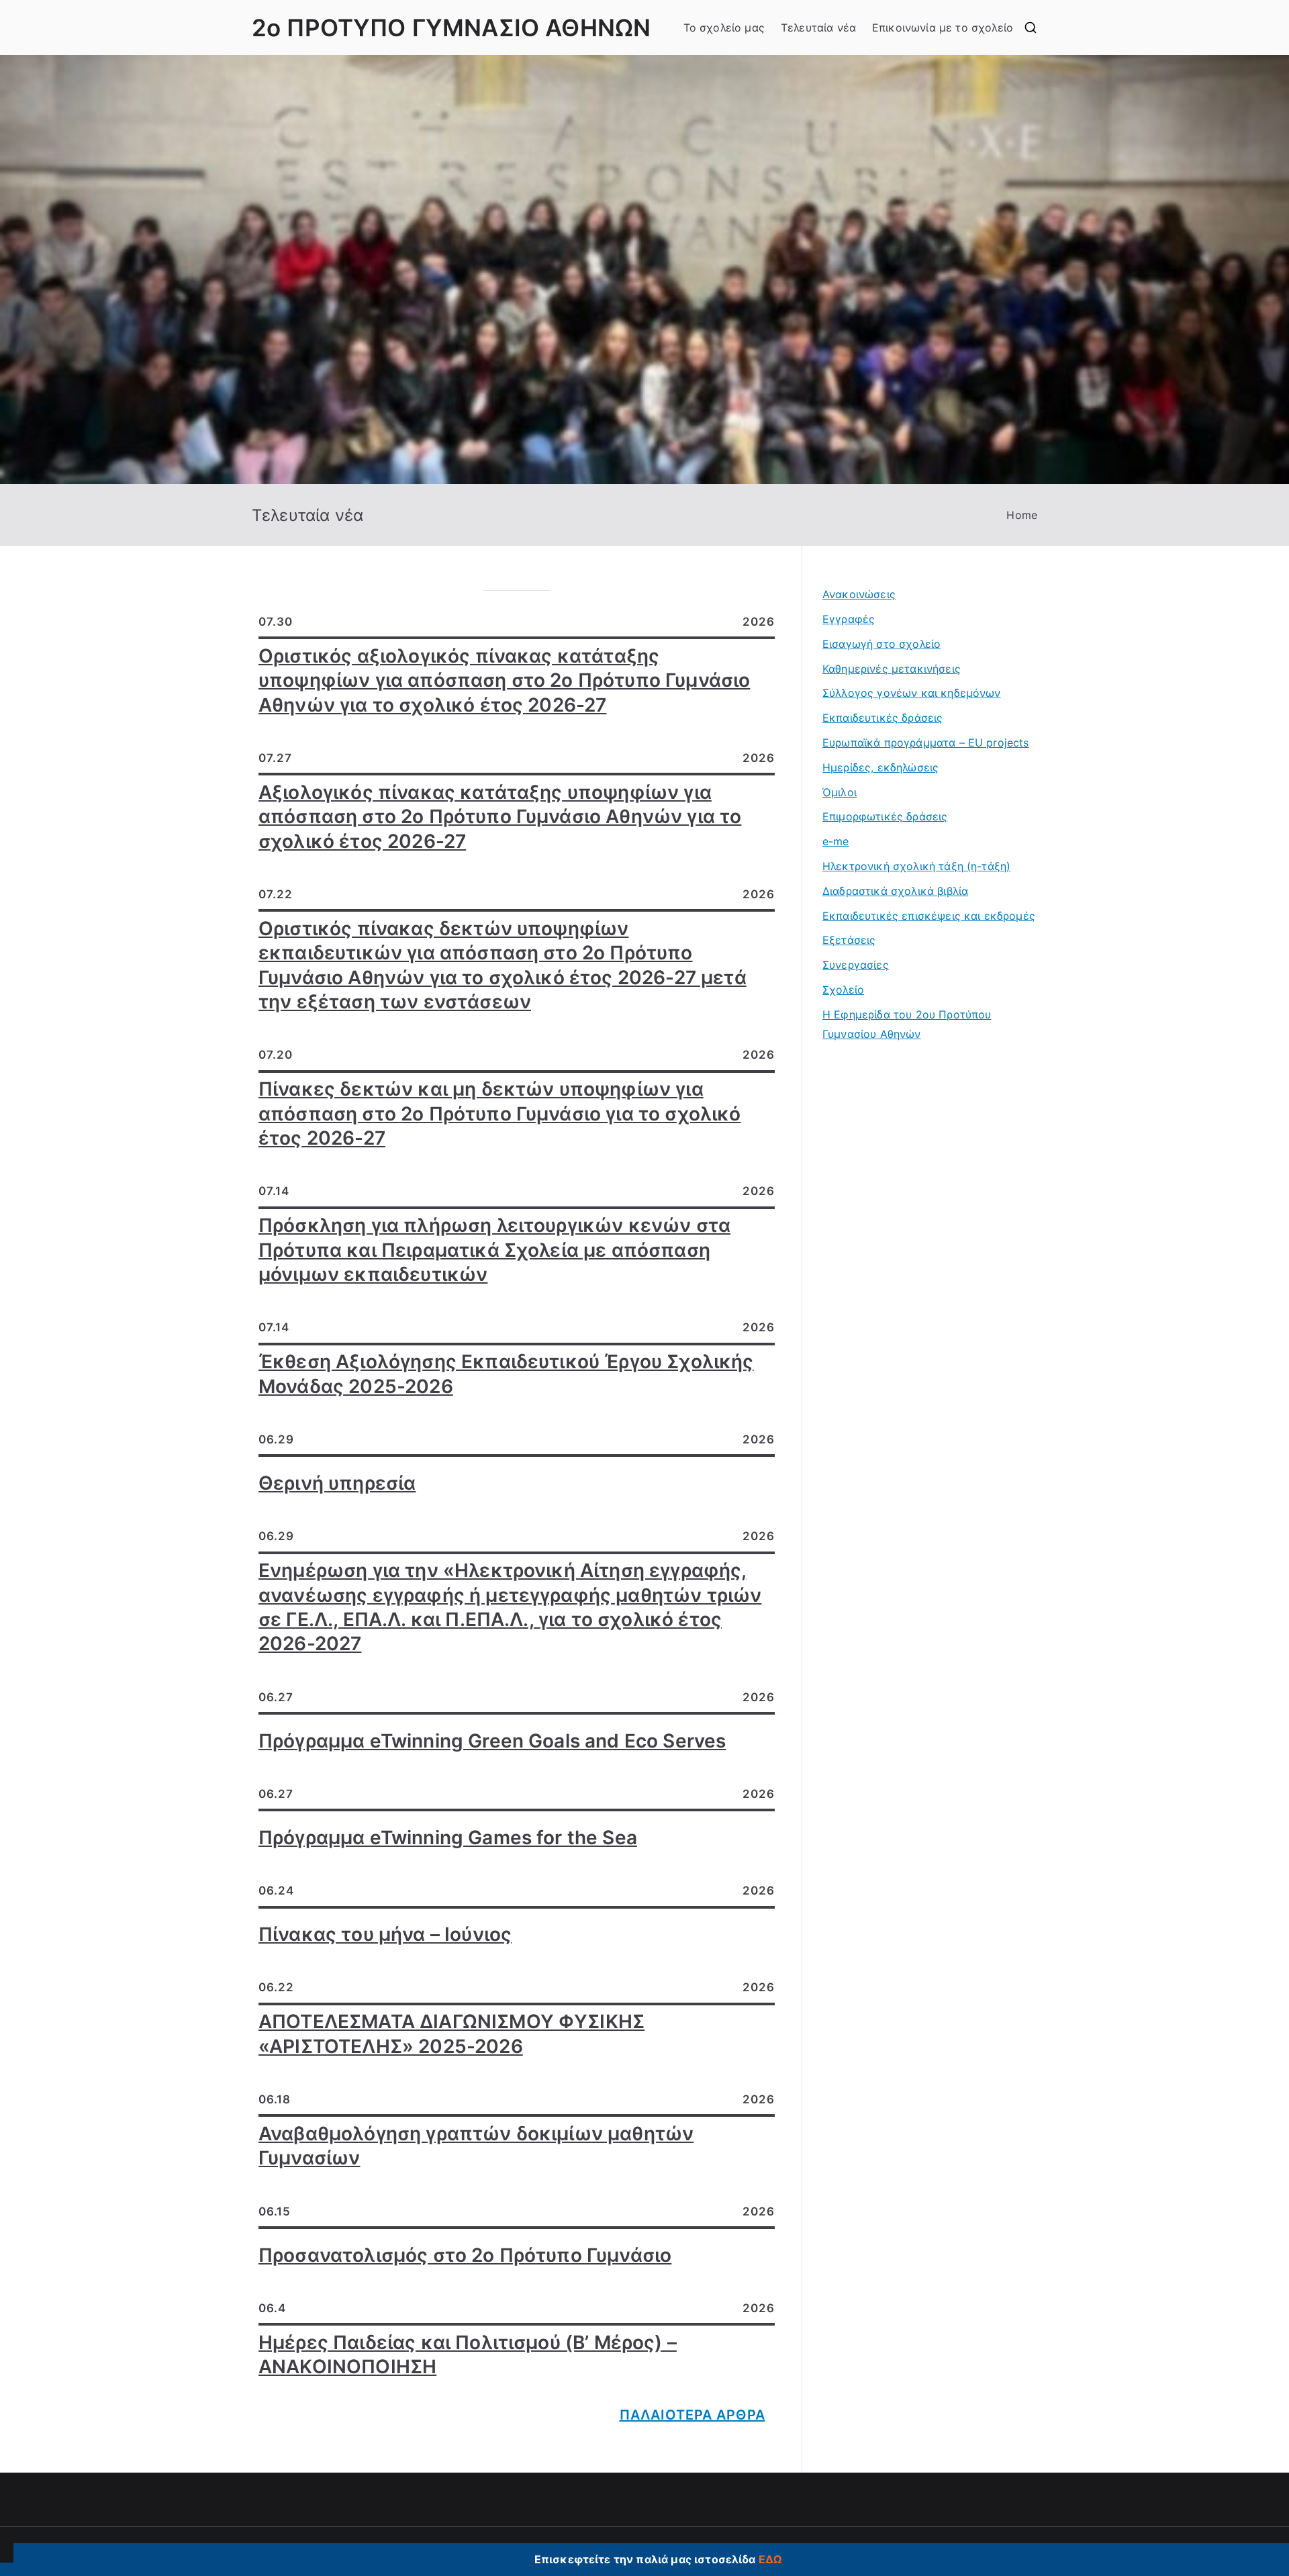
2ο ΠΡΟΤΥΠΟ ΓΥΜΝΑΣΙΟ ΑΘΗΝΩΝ (451, 28)
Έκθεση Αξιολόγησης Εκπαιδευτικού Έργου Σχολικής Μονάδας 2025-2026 (506, 1374)
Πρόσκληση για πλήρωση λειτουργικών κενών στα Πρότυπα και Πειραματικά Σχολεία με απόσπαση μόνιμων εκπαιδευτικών (494, 1250)
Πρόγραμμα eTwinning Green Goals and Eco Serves (492, 1741)
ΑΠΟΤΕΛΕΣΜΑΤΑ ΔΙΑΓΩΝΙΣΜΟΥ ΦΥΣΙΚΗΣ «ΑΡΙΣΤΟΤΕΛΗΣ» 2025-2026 (451, 2034)
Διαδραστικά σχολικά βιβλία (895, 891)
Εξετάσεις (849, 940)
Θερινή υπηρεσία (337, 1483)
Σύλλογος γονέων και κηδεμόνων (912, 693)
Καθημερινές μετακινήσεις (892, 669)
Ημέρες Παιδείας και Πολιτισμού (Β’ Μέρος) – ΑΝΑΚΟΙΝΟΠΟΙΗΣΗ (468, 2354)
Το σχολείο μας (724, 28)
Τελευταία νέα (818, 28)
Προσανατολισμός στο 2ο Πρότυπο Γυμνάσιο (465, 2255)
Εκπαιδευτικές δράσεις (882, 718)
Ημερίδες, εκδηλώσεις (880, 767)
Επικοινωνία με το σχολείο (943, 28)
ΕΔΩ (770, 2559)
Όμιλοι (840, 792)
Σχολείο (843, 990)
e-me (836, 841)
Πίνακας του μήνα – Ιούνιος (385, 1934)
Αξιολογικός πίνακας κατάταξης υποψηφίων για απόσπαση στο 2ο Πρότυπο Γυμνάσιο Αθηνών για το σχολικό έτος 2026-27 (500, 817)
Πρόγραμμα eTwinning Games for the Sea (448, 1838)
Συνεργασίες (856, 965)
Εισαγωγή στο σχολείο (881, 644)
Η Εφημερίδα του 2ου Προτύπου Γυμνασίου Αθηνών (907, 1024)
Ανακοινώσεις (859, 594)
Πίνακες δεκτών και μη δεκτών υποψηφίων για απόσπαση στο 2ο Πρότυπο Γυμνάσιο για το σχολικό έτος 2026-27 (500, 1113)
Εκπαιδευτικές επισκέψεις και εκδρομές (929, 916)
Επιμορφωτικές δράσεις (885, 816)
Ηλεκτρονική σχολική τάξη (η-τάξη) (916, 866)
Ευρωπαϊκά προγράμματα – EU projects (926, 743)
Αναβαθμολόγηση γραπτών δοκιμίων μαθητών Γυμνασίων (476, 2146)
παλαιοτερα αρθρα (693, 2415)
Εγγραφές (849, 619)
